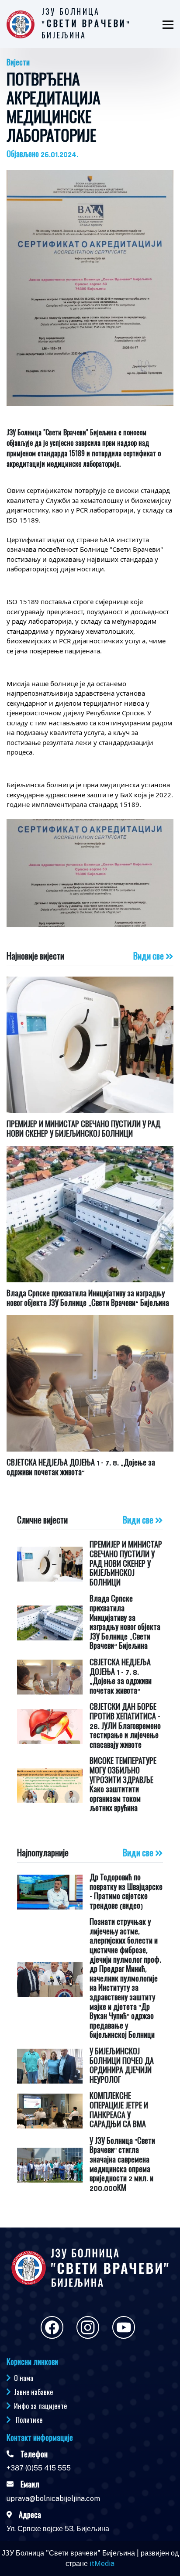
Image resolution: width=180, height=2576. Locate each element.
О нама (24, 2378)
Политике (29, 2420)
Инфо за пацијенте (40, 2406)
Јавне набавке (33, 2392)
